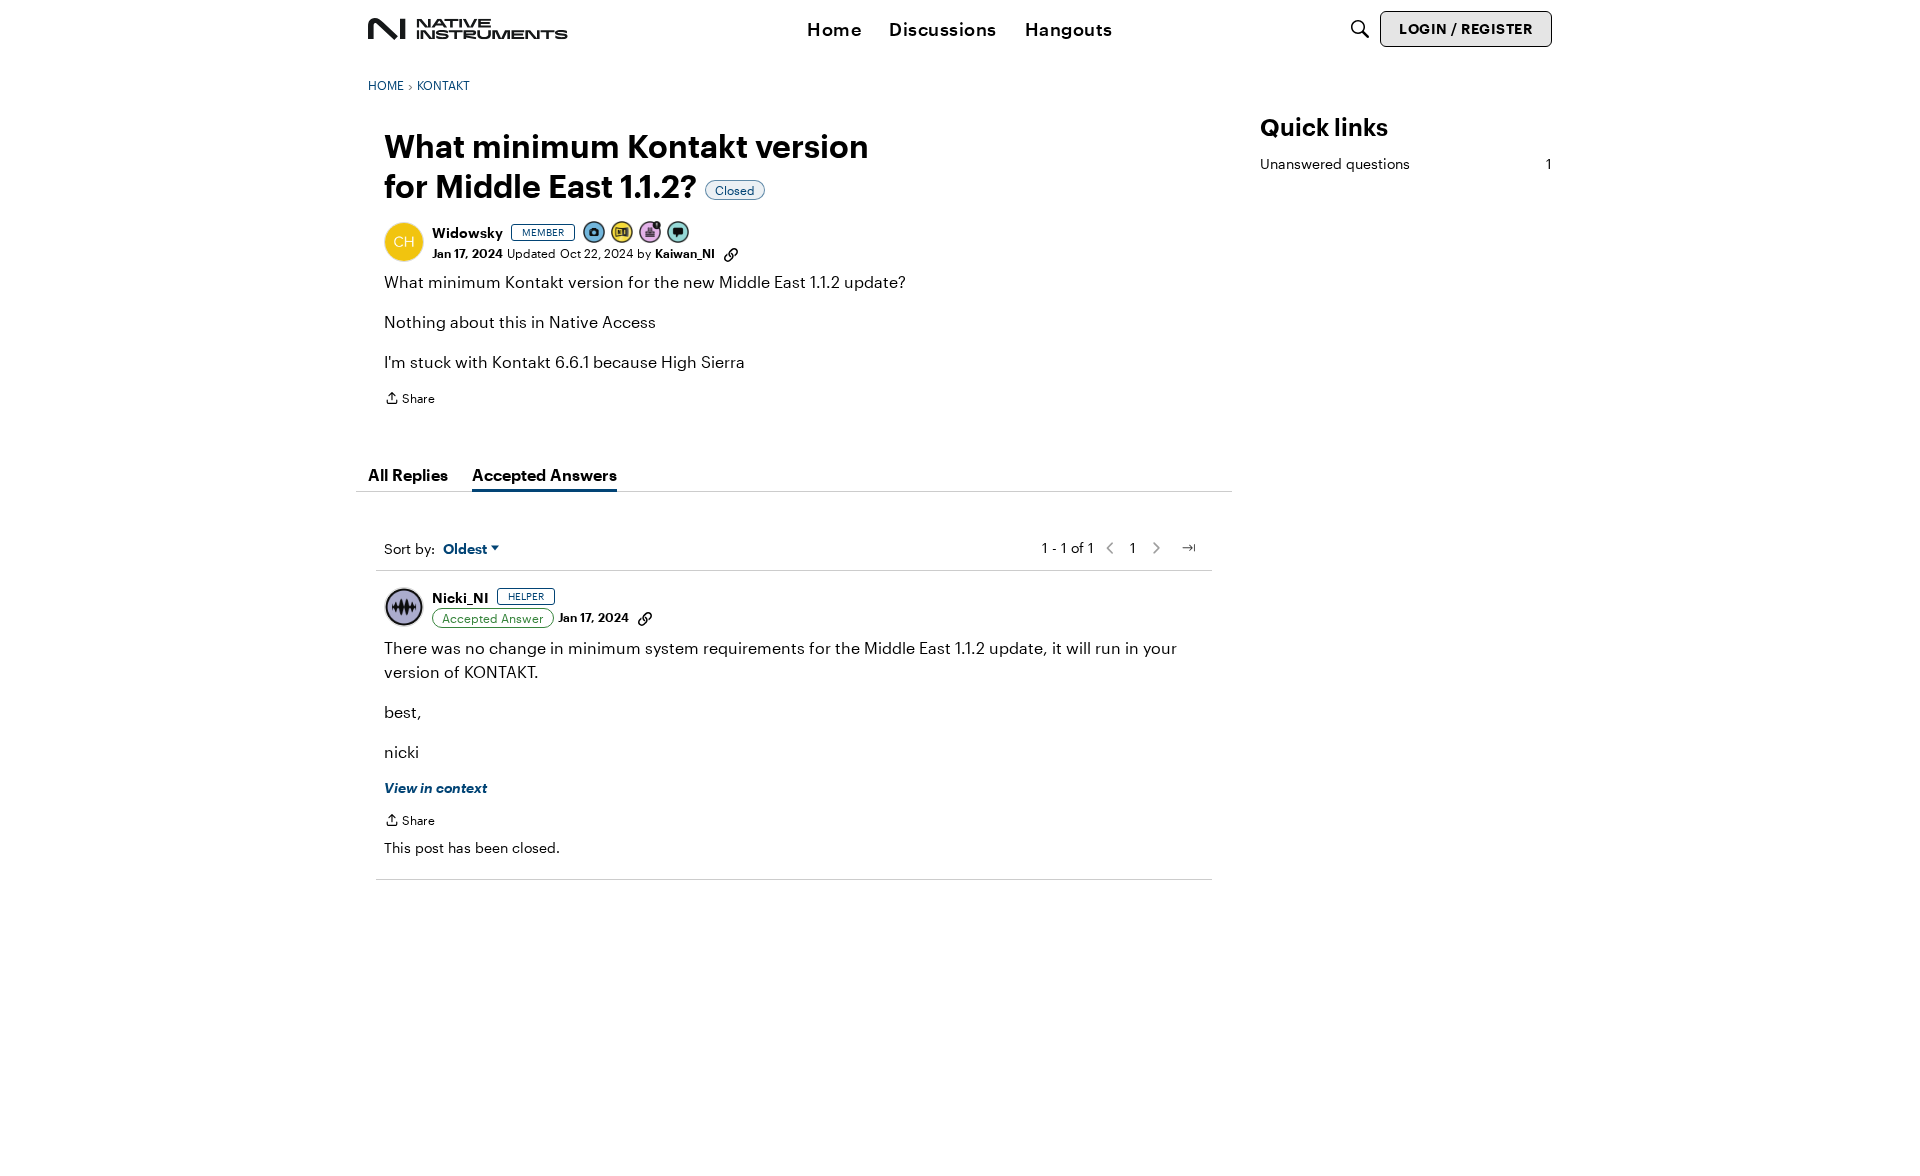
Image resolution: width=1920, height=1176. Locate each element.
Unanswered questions (1406, 163)
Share (409, 400)
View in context (435, 787)
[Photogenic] (595, 233)
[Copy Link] (731, 253)
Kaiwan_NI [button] (685, 253)
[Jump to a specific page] (1188, 548)
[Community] (468, 29)
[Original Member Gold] (623, 233)
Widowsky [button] (467, 232)
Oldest (467, 549)
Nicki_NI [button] (460, 597)
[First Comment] (679, 233)
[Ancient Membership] (651, 233)
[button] (404, 242)
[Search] (1360, 29)
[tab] (408, 475)
